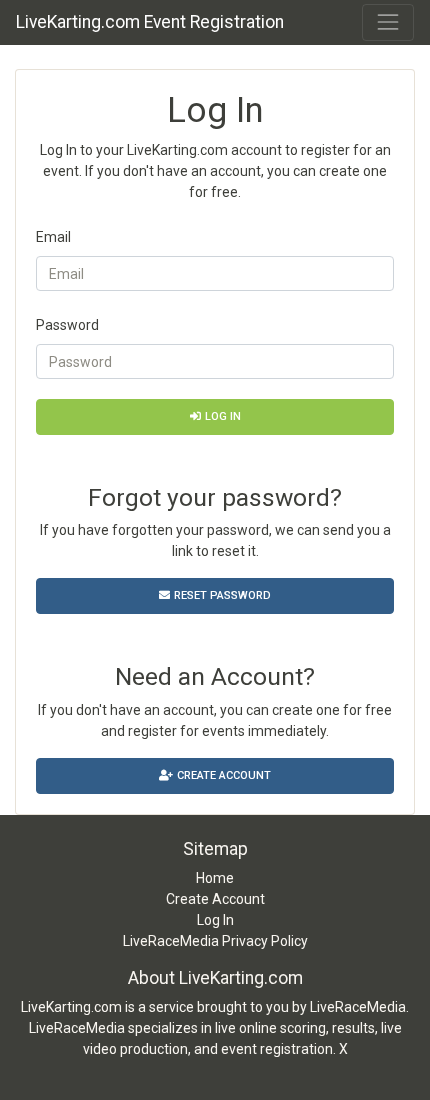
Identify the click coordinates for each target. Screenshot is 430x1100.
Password (67, 325)
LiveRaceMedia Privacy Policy (215, 941)
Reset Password (222, 595)
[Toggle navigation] (388, 22)
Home (215, 878)
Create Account (224, 775)
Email (53, 237)
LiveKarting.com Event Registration (150, 22)
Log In (223, 416)
